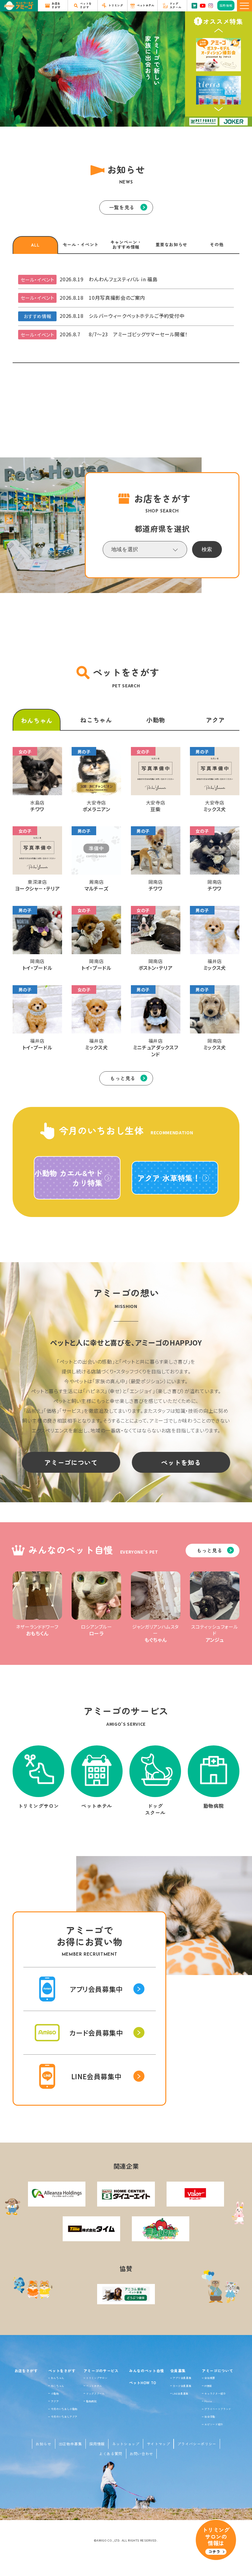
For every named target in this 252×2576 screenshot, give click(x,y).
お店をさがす (26, 2371)
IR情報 (208, 2386)
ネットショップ (126, 2444)
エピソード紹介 (214, 2424)
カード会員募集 (182, 2386)
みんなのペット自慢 (147, 2371)
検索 (207, 549)
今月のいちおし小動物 (64, 2409)
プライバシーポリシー (197, 2444)
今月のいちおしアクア (64, 2416)
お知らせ (43, 2444)
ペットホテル (94, 2386)
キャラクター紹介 (215, 2393)
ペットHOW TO (143, 2382)
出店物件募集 (70, 2444)
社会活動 (210, 2416)
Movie (208, 2401)
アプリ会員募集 (182, 2378)
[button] (219, 30)
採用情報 (97, 2444)
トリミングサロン (97, 2378)
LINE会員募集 (181, 2393)
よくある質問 (111, 2454)
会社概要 (210, 2378)
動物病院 (91, 2401)
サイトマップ (159, 2444)
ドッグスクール (95, 2393)
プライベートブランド (218, 2409)
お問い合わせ (141, 2454)
